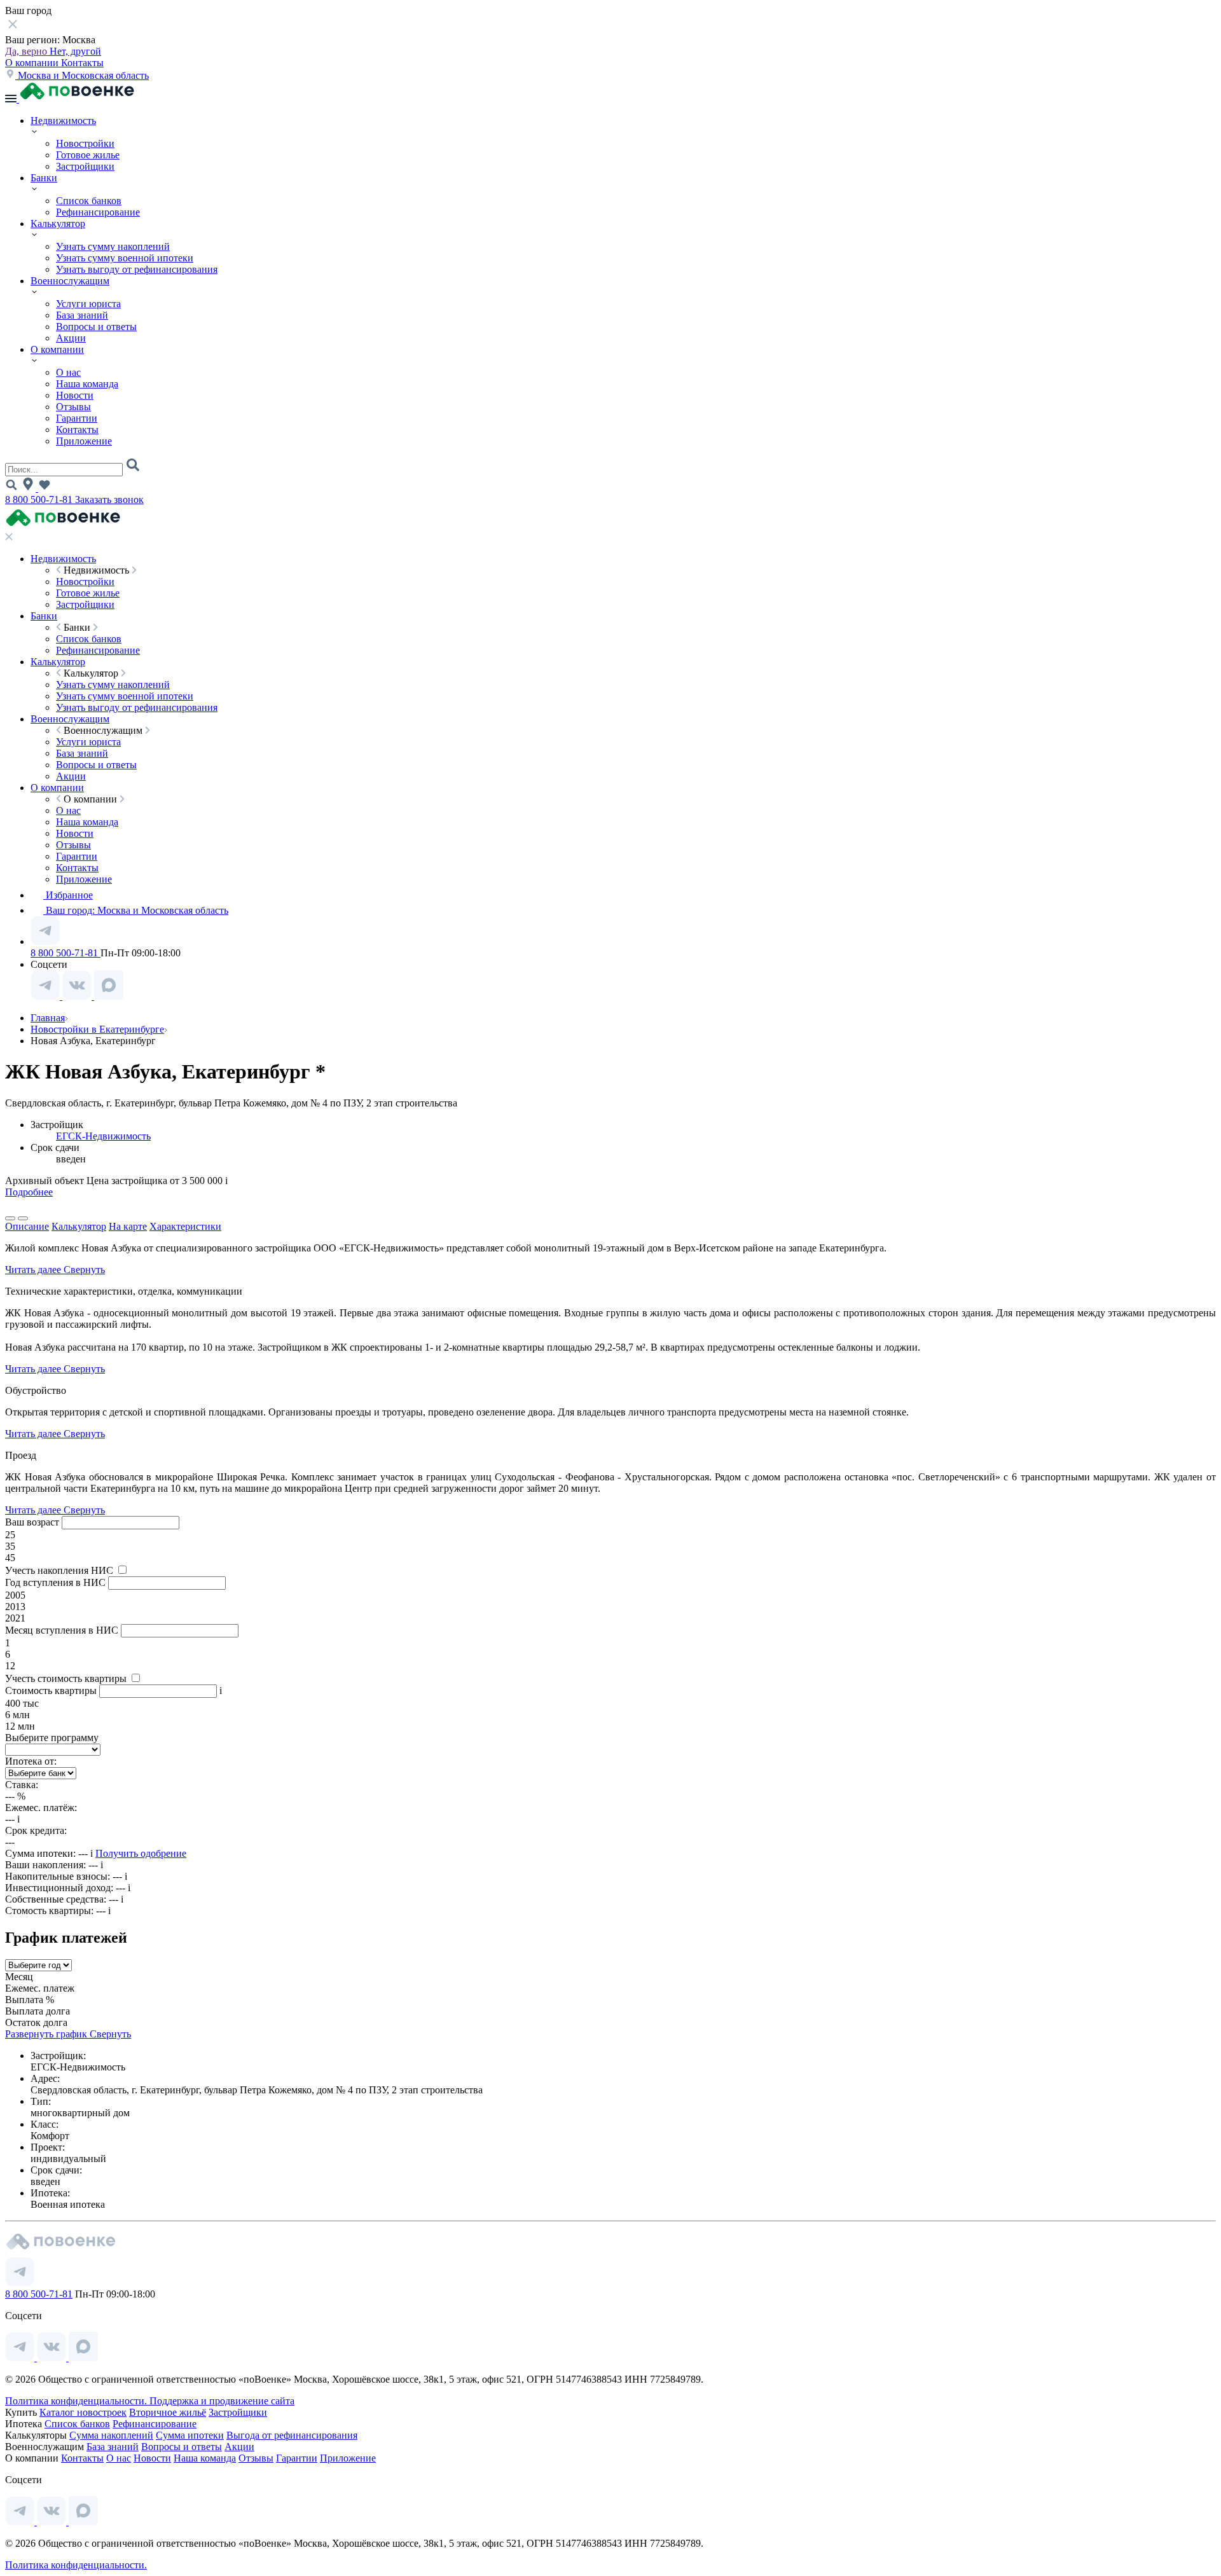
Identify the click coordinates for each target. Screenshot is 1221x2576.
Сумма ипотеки (190, 2435)
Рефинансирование (98, 212)
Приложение (84, 441)
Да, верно (27, 51)
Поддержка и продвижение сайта (222, 2401)
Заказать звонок (109, 499)
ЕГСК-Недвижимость (103, 1136)
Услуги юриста (88, 304)
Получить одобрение (141, 1853)
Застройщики (85, 166)
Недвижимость (63, 121)
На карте (128, 1226)
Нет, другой (75, 51)
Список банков (89, 201)
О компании (33, 63)
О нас (68, 372)
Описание (27, 1226)
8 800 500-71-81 (40, 499)
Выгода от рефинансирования (292, 2435)
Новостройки (85, 143)
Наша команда (87, 384)
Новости (75, 395)
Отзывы (73, 407)
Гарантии (77, 418)
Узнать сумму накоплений (113, 246)
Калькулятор (58, 224)
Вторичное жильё (168, 2412)
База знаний (82, 315)
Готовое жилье (88, 155)
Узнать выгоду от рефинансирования (137, 269)
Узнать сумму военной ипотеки (125, 258)
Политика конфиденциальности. (77, 2401)
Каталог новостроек (83, 2412)
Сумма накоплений (111, 2435)
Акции (71, 338)
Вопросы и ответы (96, 327)
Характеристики (185, 1226)
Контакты (82, 63)
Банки (44, 178)
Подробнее (29, 1192)
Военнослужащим (70, 281)
